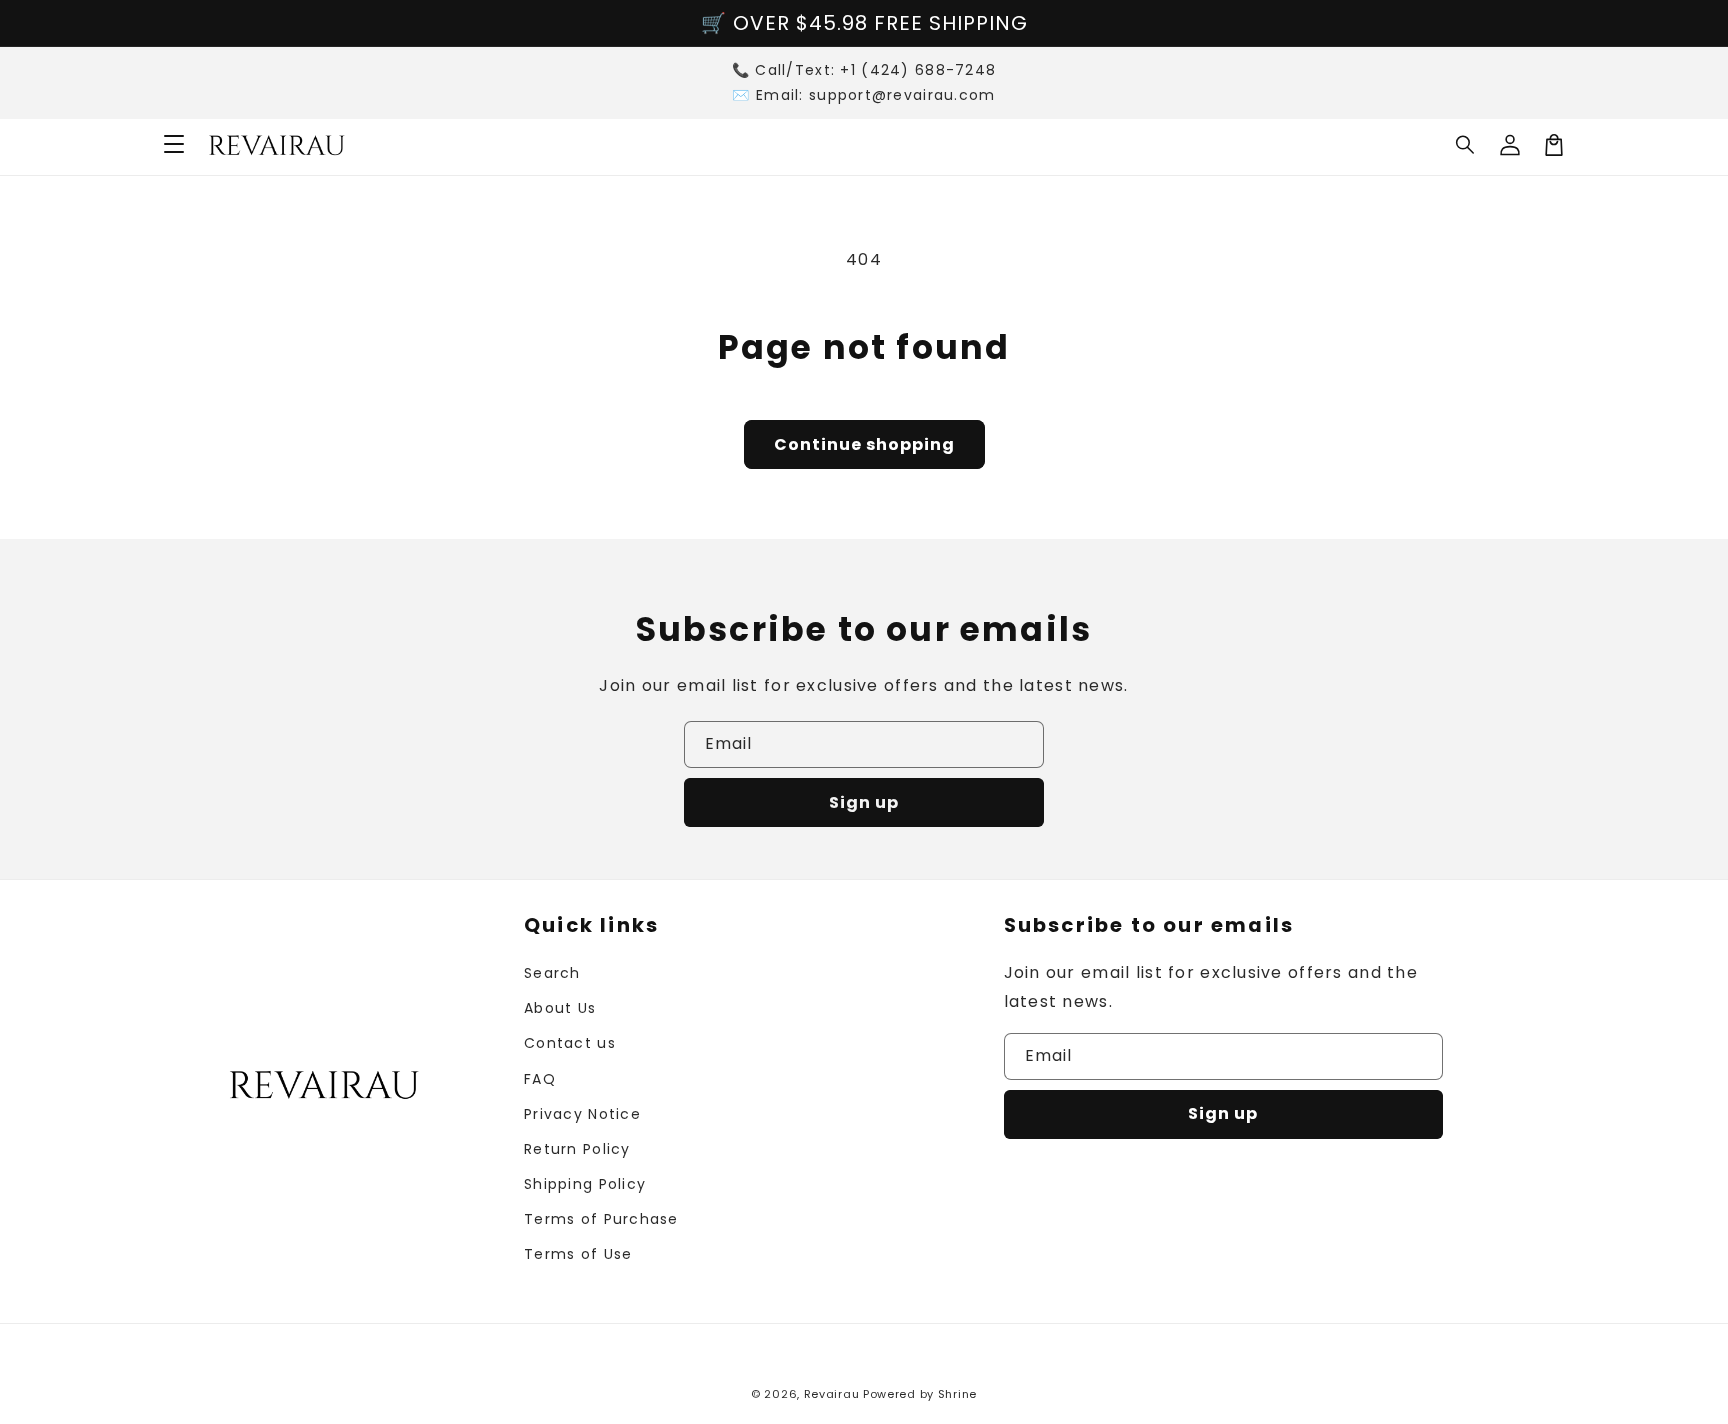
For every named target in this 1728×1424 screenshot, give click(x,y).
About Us (560, 1008)
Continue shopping (864, 444)
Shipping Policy (585, 1184)
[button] (1466, 145)
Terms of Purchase (601, 1219)
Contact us (570, 1043)
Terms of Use (578, 1254)
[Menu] (174, 145)
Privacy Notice (582, 1114)
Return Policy (577, 1149)
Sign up (864, 802)
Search (552, 973)
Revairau (832, 1394)
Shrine (957, 1394)
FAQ (540, 1079)
